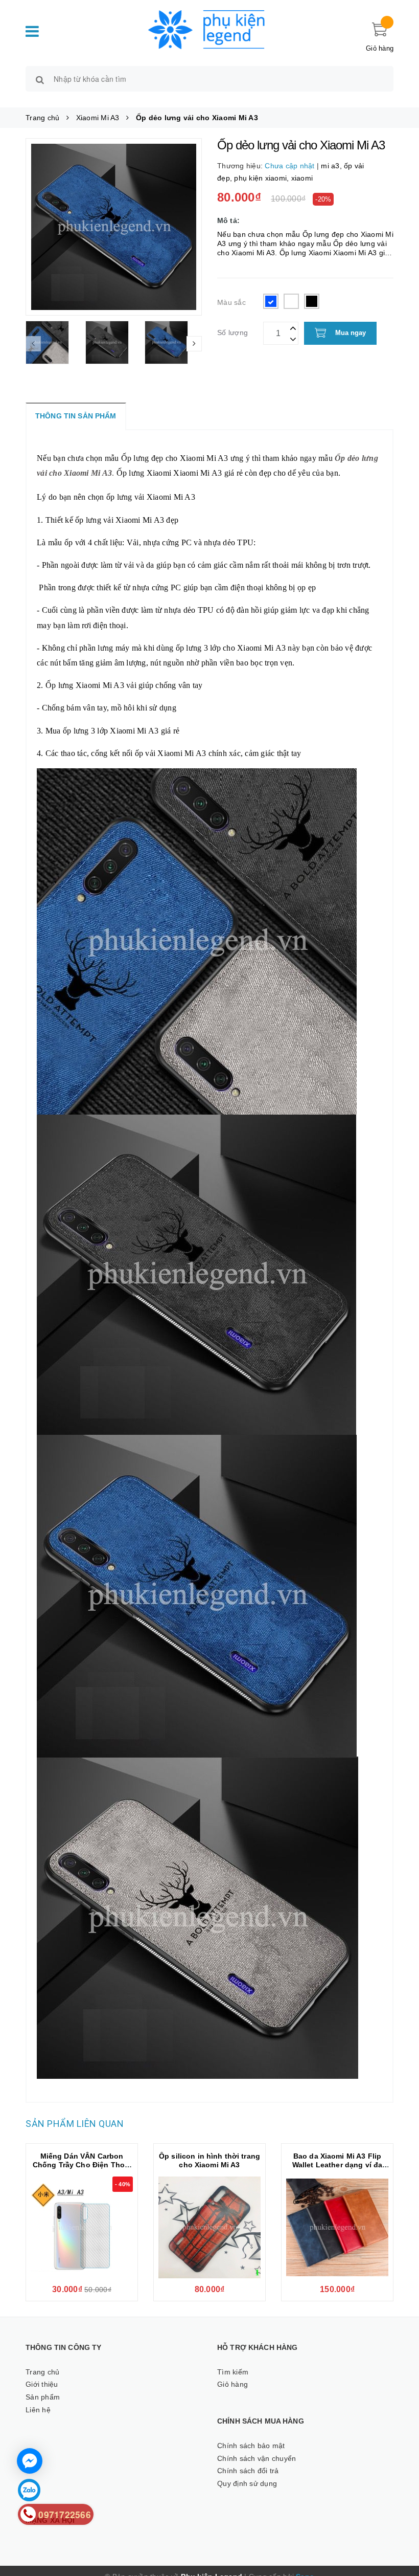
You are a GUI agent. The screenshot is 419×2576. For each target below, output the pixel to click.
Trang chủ (42, 2372)
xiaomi (302, 178)
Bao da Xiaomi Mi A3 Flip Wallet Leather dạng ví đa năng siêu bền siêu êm (337, 2165)
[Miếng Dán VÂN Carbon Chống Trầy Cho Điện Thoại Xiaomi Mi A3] (82, 2228)
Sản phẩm (43, 2397)
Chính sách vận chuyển (257, 2458)
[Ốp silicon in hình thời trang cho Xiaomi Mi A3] (209, 2228)
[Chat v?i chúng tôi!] (30, 2461)
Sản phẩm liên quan (75, 2124)
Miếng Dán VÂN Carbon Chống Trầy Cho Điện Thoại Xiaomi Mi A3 (82, 2165)
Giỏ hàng (232, 2384)
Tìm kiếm (233, 2372)
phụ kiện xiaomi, (262, 178)
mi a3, (332, 166)
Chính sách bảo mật (251, 2446)
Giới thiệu (42, 2384)
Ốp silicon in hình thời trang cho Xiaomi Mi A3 (209, 2160)
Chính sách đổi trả (248, 2471)
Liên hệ (38, 2410)
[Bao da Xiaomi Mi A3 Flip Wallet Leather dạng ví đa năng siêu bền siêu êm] (337, 2228)
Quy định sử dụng (247, 2483)
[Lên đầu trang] (401, 2525)
